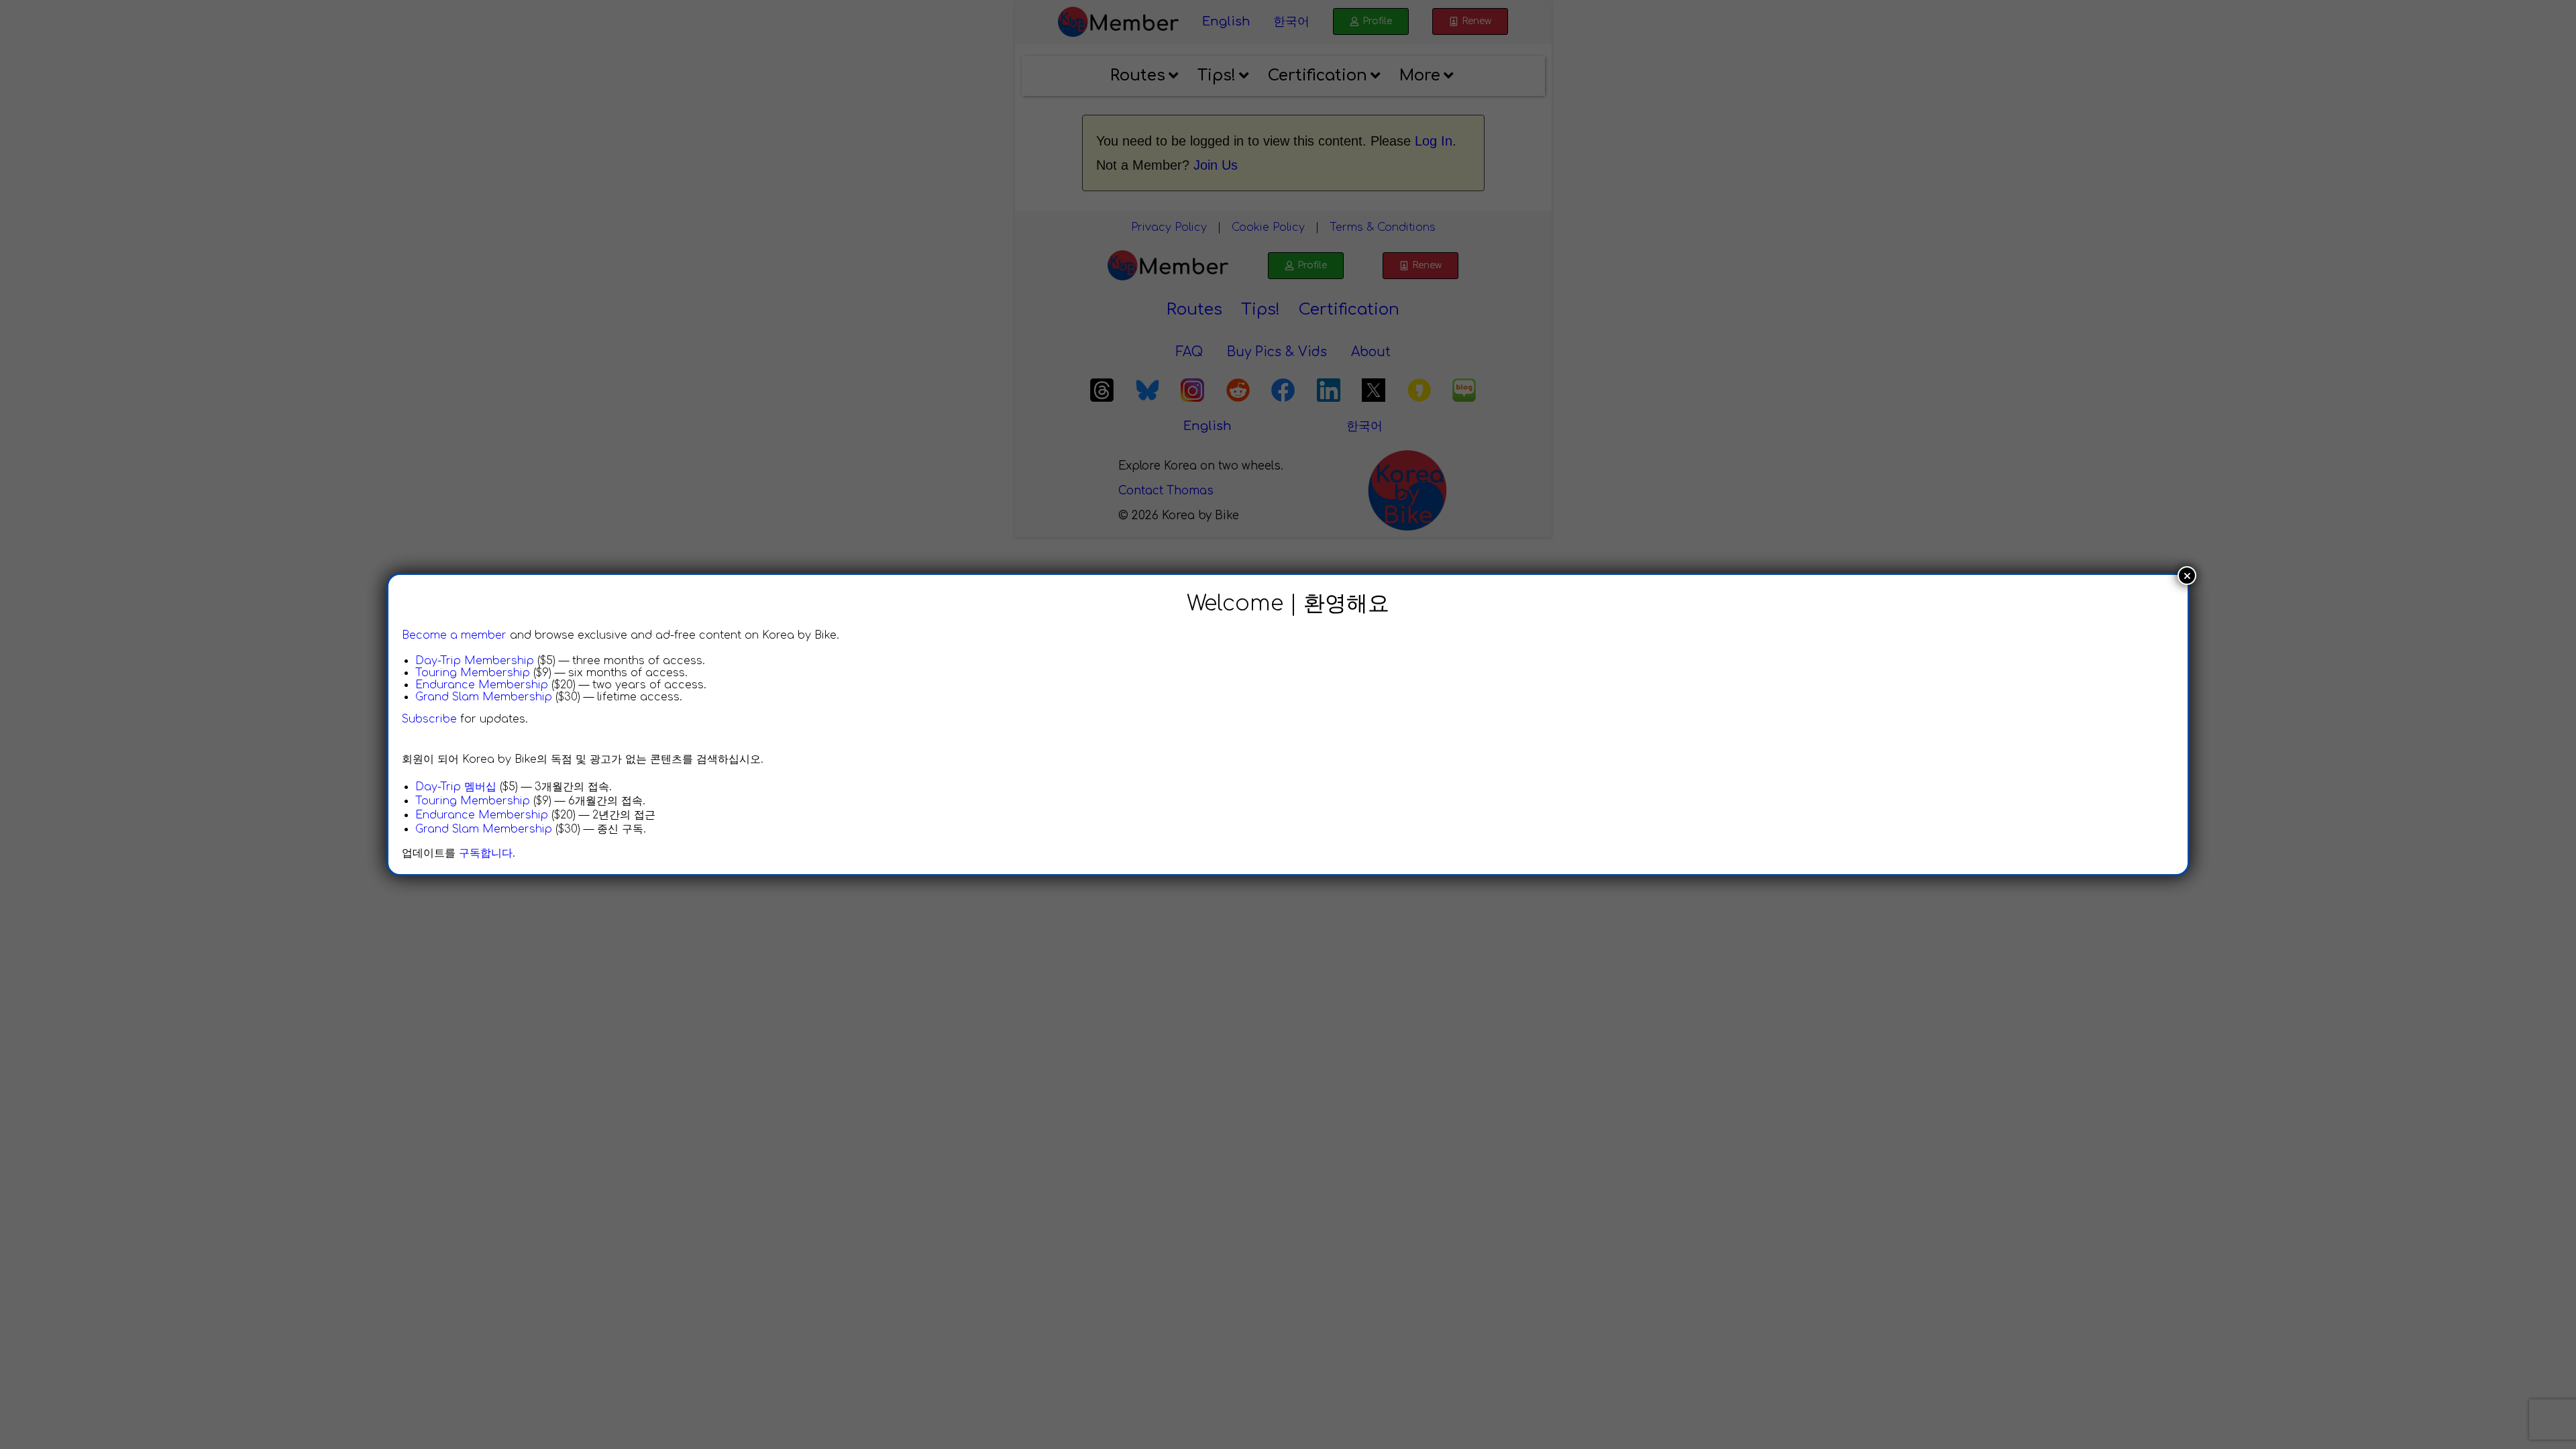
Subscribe (429, 719)
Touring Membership (473, 673)
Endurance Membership (482, 685)
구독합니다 (486, 853)
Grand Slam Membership (484, 697)
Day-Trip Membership (475, 661)
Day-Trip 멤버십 (456, 787)
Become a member (454, 635)
